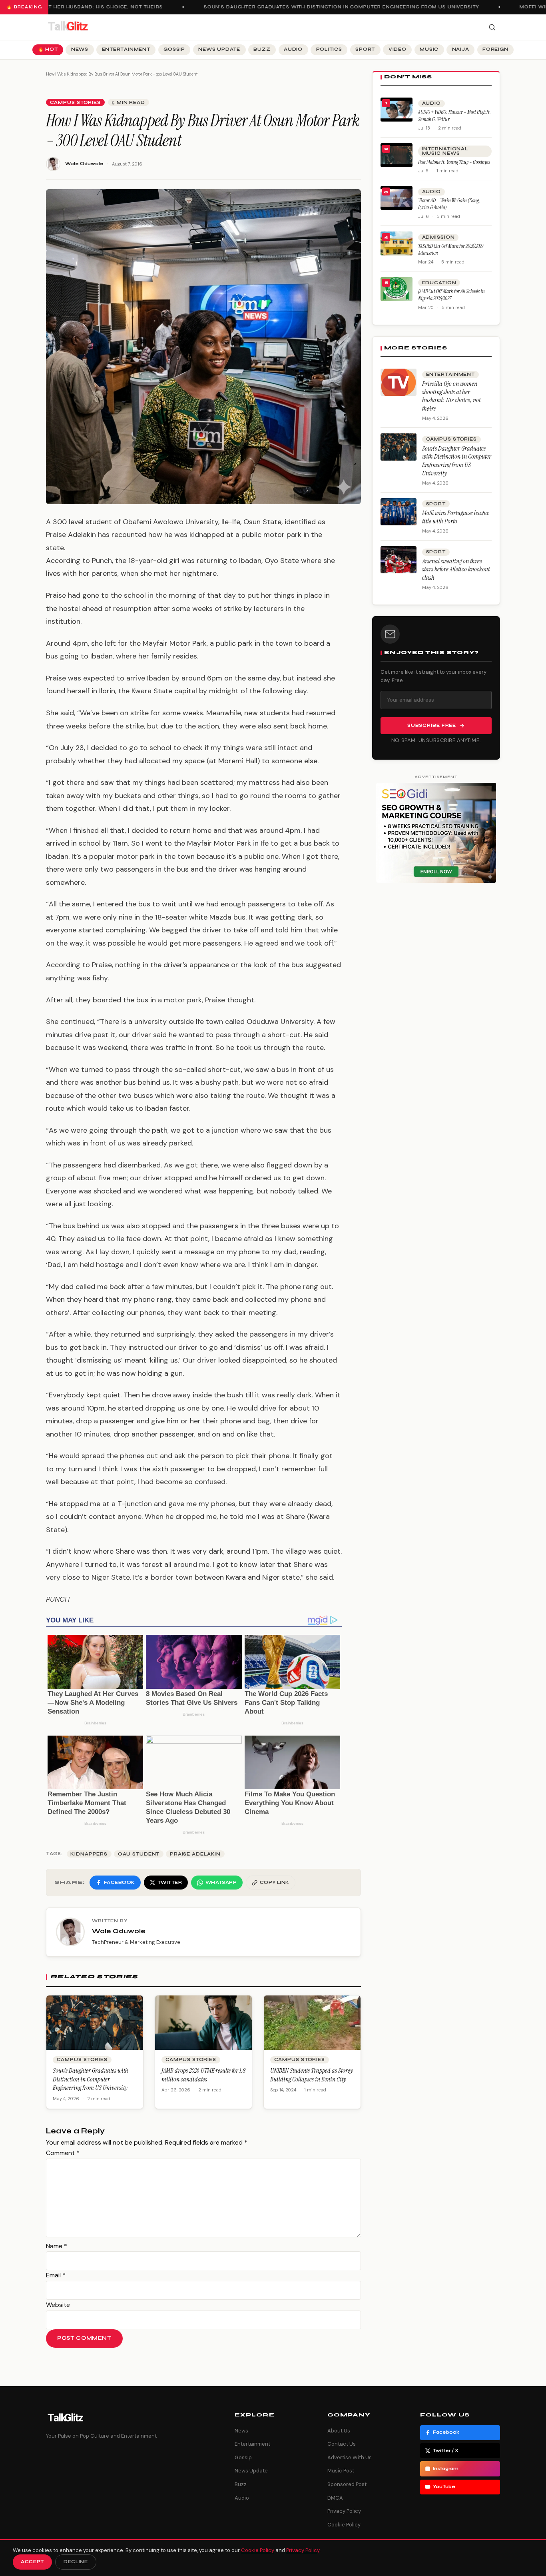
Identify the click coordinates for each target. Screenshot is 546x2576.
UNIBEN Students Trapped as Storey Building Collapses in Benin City (312, 2075)
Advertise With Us (350, 2457)
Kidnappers (89, 1854)
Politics (329, 49)
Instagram (446, 2469)
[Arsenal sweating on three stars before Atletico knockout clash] (399, 560)
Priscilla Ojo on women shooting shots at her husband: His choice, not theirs (451, 396)
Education (439, 283)
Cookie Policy (344, 2525)
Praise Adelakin (195, 1854)
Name (57, 2246)
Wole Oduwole (84, 164)
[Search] (492, 27)
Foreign (495, 49)
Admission (438, 237)
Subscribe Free (432, 725)
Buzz (262, 49)
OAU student (139, 1854)
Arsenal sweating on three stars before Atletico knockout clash (456, 570)
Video (398, 49)
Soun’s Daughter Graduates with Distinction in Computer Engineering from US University (326, 7)
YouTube (444, 2487)
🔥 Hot (48, 49)
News (80, 49)
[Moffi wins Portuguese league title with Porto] (399, 512)
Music (429, 49)
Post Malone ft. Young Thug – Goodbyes (454, 162)
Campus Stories (75, 103)
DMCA (335, 2498)
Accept (32, 2562)
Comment (63, 2153)
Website (58, 2305)
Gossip (174, 49)
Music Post (341, 2471)
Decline (76, 2562)
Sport (365, 49)
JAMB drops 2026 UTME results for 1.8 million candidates (203, 2075)
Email (56, 2275)
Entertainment (126, 49)
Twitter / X (446, 2451)
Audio (293, 49)
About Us (339, 2431)
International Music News (445, 151)
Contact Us (342, 2444)
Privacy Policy (344, 2511)
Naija (461, 49)
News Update (219, 49)
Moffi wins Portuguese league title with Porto (456, 517)
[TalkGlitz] (68, 27)
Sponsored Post (347, 2484)
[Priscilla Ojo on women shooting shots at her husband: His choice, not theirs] (399, 382)
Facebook (446, 2432)
